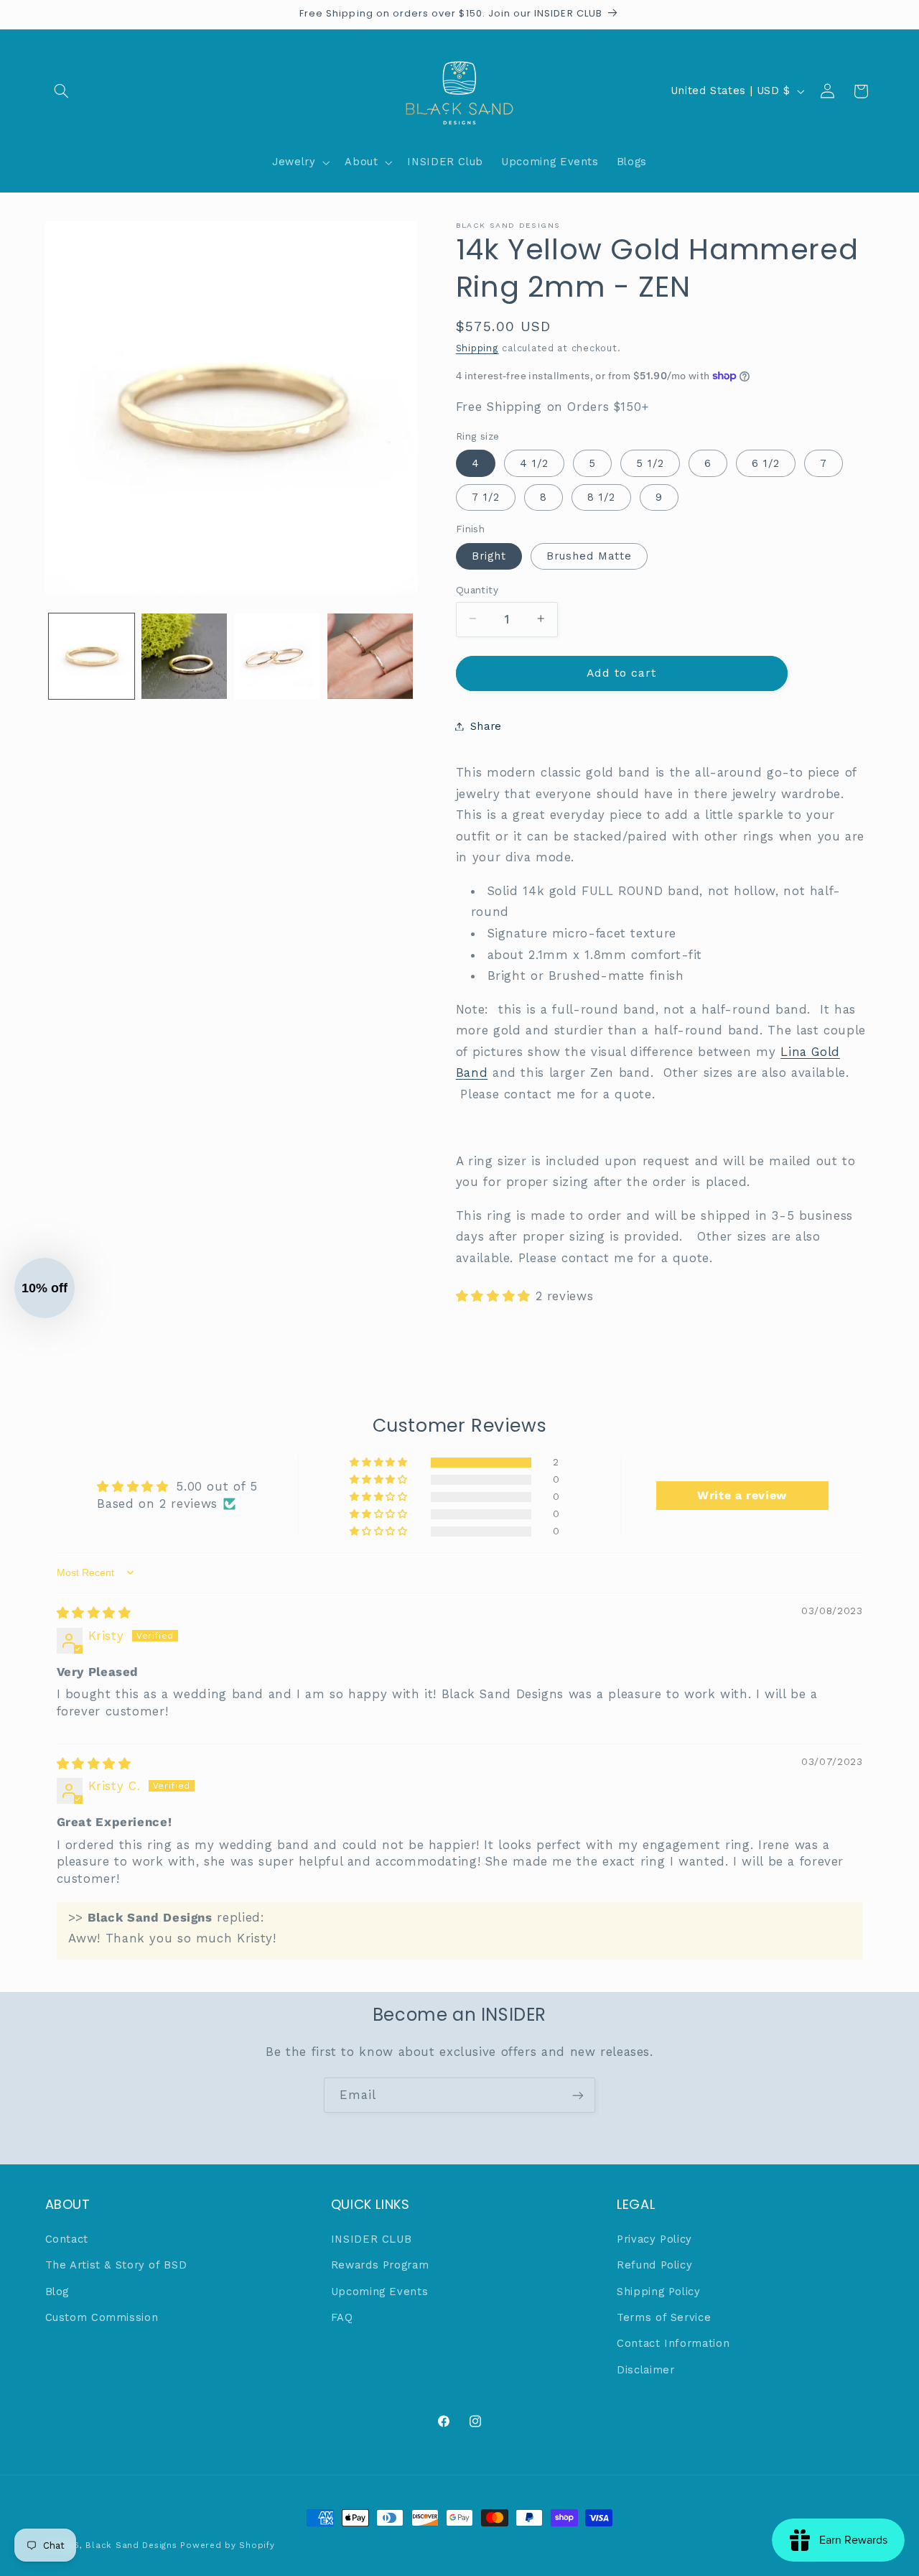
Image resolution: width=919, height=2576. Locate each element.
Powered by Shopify (227, 2545)
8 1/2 (601, 496)
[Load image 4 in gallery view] (370, 656)
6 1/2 (766, 463)
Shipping (477, 347)
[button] (62, 91)
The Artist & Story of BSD (116, 2265)
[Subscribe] (578, 2095)
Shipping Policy (658, 2292)
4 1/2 (534, 463)
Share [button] (486, 726)
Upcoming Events (379, 2292)
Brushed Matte (589, 555)
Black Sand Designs (131, 2545)
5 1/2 (650, 463)
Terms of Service (664, 2317)
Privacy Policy (654, 2239)
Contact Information (673, 2343)
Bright (489, 555)
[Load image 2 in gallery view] (184, 656)
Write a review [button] (742, 1495)
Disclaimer (645, 2370)
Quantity (477, 589)
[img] (94, 1613)
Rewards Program (380, 2265)
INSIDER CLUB (372, 2239)
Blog (57, 2292)
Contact (67, 2239)
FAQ (342, 2317)
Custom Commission (102, 2317)
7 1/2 (486, 496)
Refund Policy (654, 2265)
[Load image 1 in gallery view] (92, 656)
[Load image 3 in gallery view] (277, 656)
